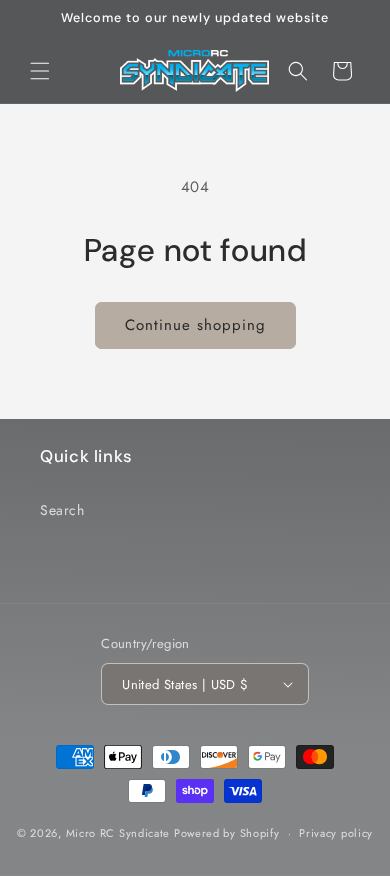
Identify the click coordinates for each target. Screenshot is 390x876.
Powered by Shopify (227, 833)
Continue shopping (195, 325)
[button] (40, 71)
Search (62, 510)
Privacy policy (336, 833)
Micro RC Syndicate (118, 833)
